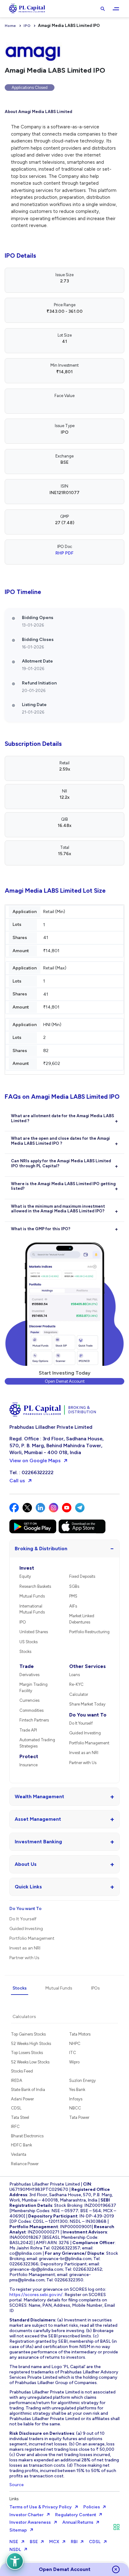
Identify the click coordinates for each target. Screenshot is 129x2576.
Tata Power (79, 2117)
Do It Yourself (81, 1723)
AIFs (73, 1606)
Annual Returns (78, 2522)
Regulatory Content (76, 2515)
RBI (74, 2542)
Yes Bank (77, 2090)
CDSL (16, 2108)
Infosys (76, 2099)
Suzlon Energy (83, 2080)
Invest (27, 1568)
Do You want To (88, 1715)
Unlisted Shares (34, 1632)
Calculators (24, 2017)
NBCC (75, 2108)
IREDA (17, 2080)
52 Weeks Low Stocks (30, 2062)
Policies (92, 2507)
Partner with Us (83, 1763)
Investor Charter (26, 2515)
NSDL (15, 2550)
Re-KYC (76, 1684)
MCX (54, 2542)
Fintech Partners (34, 1720)
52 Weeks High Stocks (31, 2044)
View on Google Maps (35, 1461)
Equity (25, 1576)
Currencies (29, 1700)
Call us (17, 1481)
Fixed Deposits (82, 1576)
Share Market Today (87, 1704)
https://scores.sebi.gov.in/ (36, 2295)
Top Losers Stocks (27, 2053)
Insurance (28, 1765)
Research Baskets (35, 1586)
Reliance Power (25, 2164)
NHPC (75, 2044)
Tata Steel (20, 2117)
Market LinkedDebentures (82, 1619)
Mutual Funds (32, 1596)
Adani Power (22, 2099)
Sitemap (18, 2530)
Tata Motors (80, 2034)
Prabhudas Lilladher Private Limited (51, 1427)
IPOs (95, 1988)
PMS (73, 1596)
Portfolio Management (89, 1743)
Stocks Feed (22, 2071)
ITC (73, 2053)
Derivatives (29, 1675)
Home (10, 26)
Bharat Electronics (27, 2136)
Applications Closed (30, 88)
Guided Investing (85, 1733)
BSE (34, 2542)
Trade (27, 1666)
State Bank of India (28, 2090)
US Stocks (28, 1642)
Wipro (74, 2062)
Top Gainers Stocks (28, 2034)
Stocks (25, 1652)
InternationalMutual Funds (32, 1609)
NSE (14, 2542)
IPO (27, 26)
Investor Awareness (30, 2522)
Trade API (28, 1730)
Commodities (31, 1710)
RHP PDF (64, 553)
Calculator (79, 1694)
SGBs (74, 1586)
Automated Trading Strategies (37, 1743)
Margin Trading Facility (34, 1688)
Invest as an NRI (84, 1753)
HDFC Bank (21, 2145)
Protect (29, 1756)
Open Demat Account (65, 1381)
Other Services (88, 1666)
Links (14, 2499)
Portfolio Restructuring (89, 1632)
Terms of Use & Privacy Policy (41, 2507)
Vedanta (19, 2154)
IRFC (15, 2127)
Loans (75, 1675)
